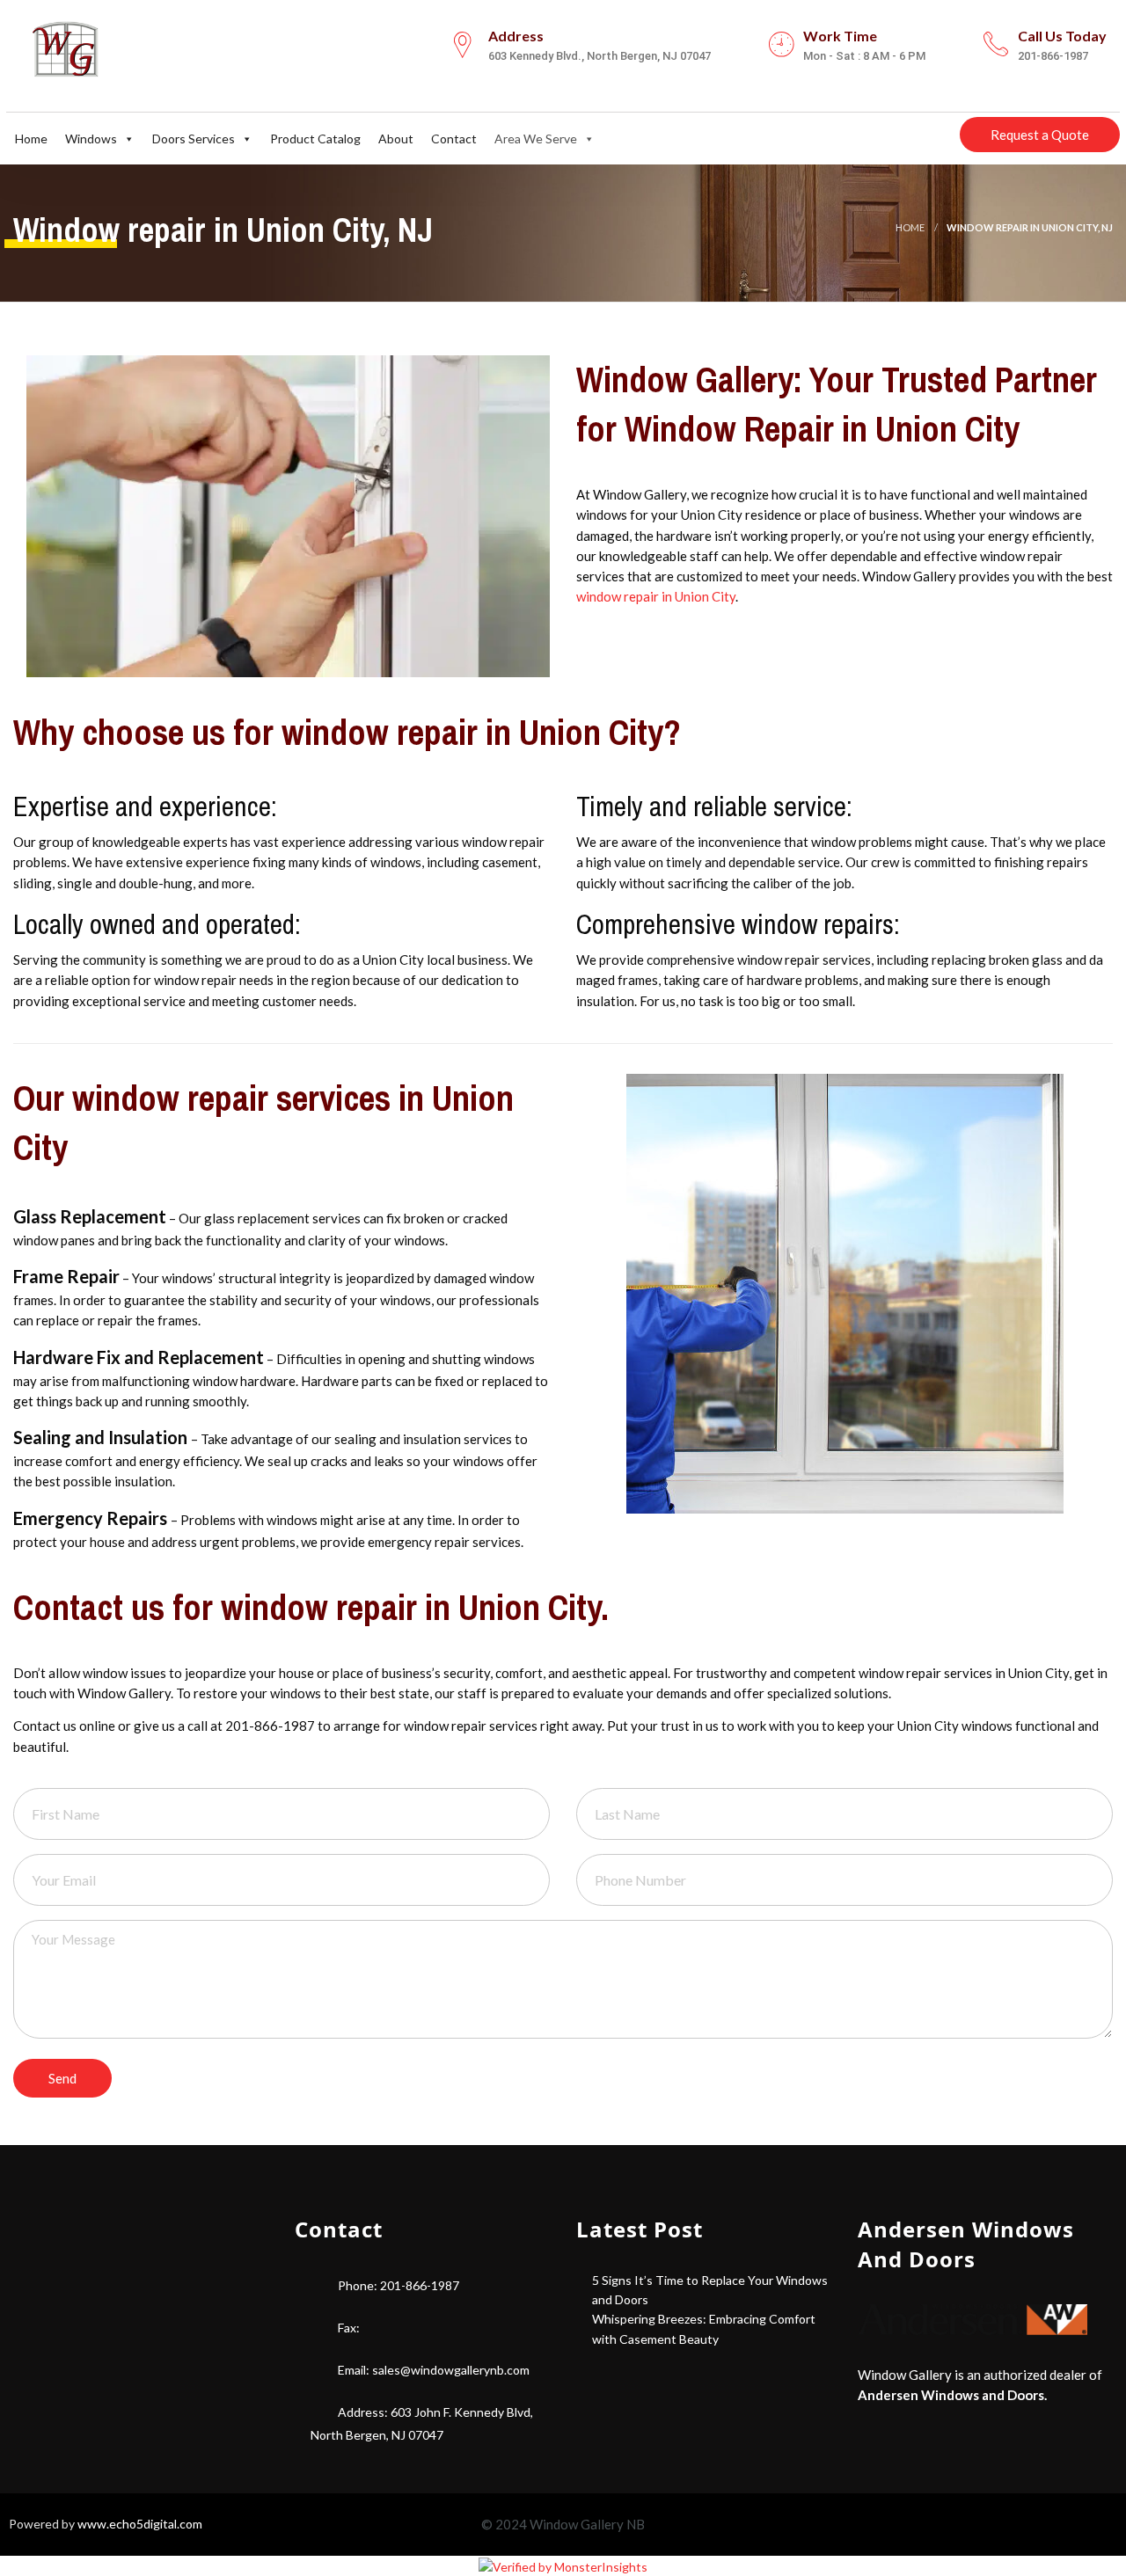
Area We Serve (536, 139)
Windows (91, 139)
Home (31, 139)
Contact (454, 139)
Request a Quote (1040, 135)
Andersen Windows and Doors (951, 2395)
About (396, 139)
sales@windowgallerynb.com (451, 2370)
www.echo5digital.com (140, 2524)
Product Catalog (315, 139)
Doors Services (194, 139)
